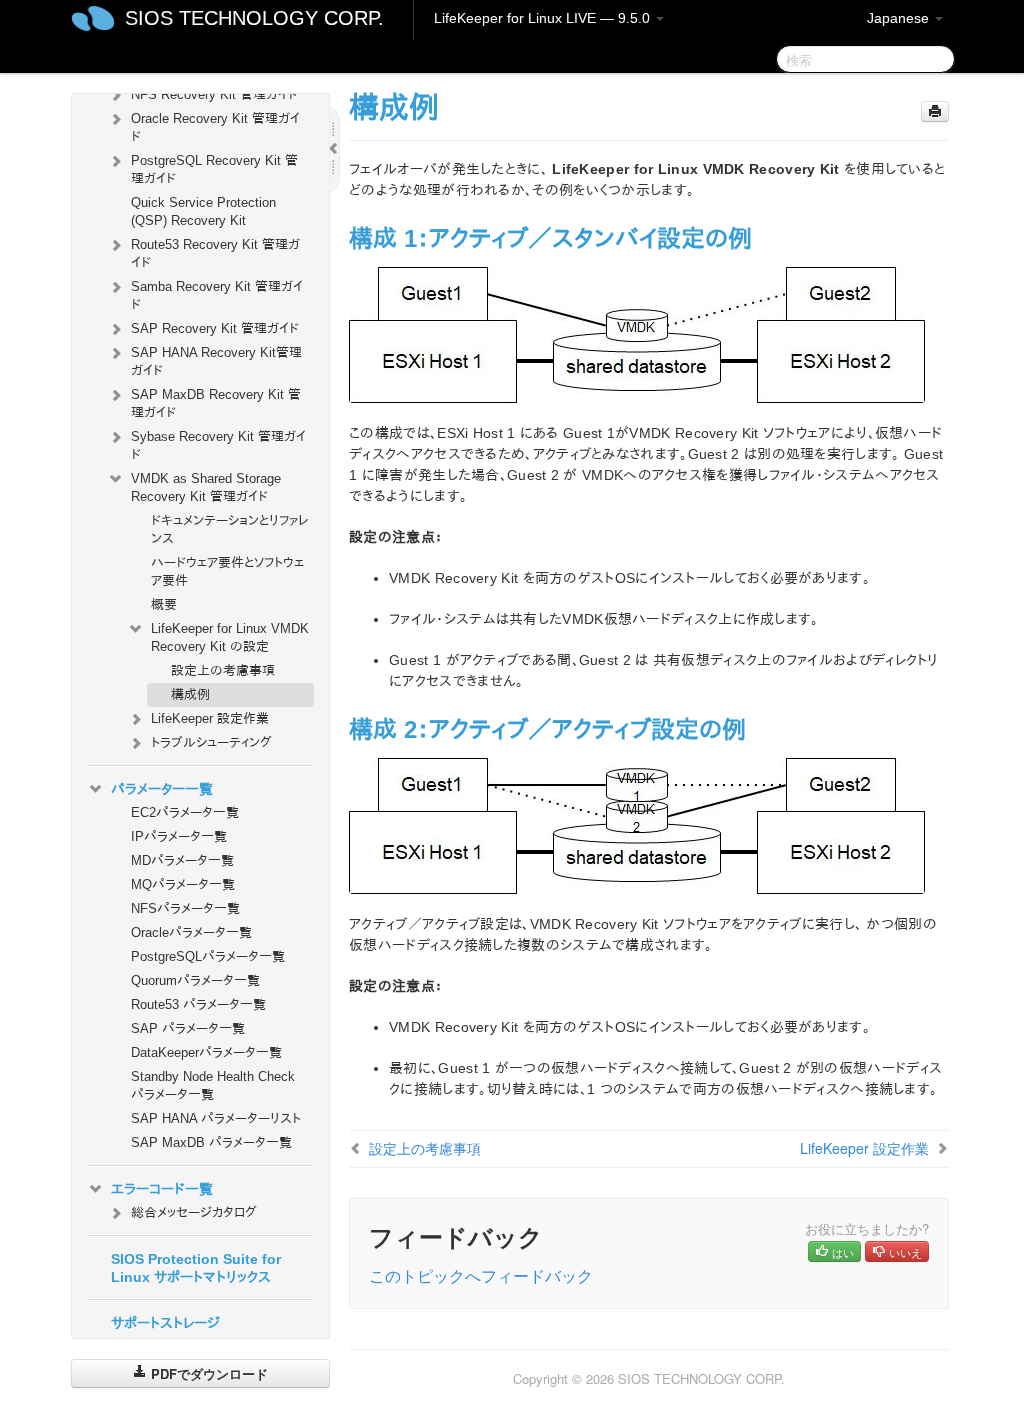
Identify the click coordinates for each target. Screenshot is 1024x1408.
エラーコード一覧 (162, 1189)
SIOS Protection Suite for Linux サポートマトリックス (196, 1268)
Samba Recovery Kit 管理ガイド (217, 295)
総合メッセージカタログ (194, 1212)
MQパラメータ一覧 (183, 884)
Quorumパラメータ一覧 (195, 980)
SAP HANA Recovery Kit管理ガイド (216, 361)
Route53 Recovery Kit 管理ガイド (215, 253)
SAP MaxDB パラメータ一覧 (211, 1142)
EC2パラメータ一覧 (185, 812)
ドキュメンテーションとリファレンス (230, 529)
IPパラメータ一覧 (179, 836)
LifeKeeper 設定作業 (210, 718)
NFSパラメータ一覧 (185, 908)
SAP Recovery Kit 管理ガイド (215, 328)
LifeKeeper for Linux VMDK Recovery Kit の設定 (230, 637)
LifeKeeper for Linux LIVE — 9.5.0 (544, 18)
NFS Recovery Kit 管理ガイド (214, 94)
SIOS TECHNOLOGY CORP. (254, 18)
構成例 (190, 694)
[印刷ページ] (935, 111)
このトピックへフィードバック (481, 1275)
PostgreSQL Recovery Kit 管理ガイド (214, 169)
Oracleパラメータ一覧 (191, 932)
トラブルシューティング (211, 742)
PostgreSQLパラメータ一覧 (208, 956)
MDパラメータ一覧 (182, 860)
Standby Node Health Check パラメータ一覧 (213, 1085)
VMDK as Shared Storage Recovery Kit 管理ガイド (206, 487)
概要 (164, 604)
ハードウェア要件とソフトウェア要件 (227, 571)
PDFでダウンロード (207, 1373)
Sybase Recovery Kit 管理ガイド (218, 445)
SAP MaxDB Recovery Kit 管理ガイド (216, 403)
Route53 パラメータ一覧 (198, 1004)
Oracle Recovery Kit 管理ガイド (215, 127)
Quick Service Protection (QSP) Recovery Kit (203, 211)
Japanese (900, 18)
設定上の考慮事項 (223, 670)
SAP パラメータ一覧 (188, 1028)
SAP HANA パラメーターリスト (216, 1118)
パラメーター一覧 (162, 789)
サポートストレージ (165, 1323)
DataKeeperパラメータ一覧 (206, 1052)
